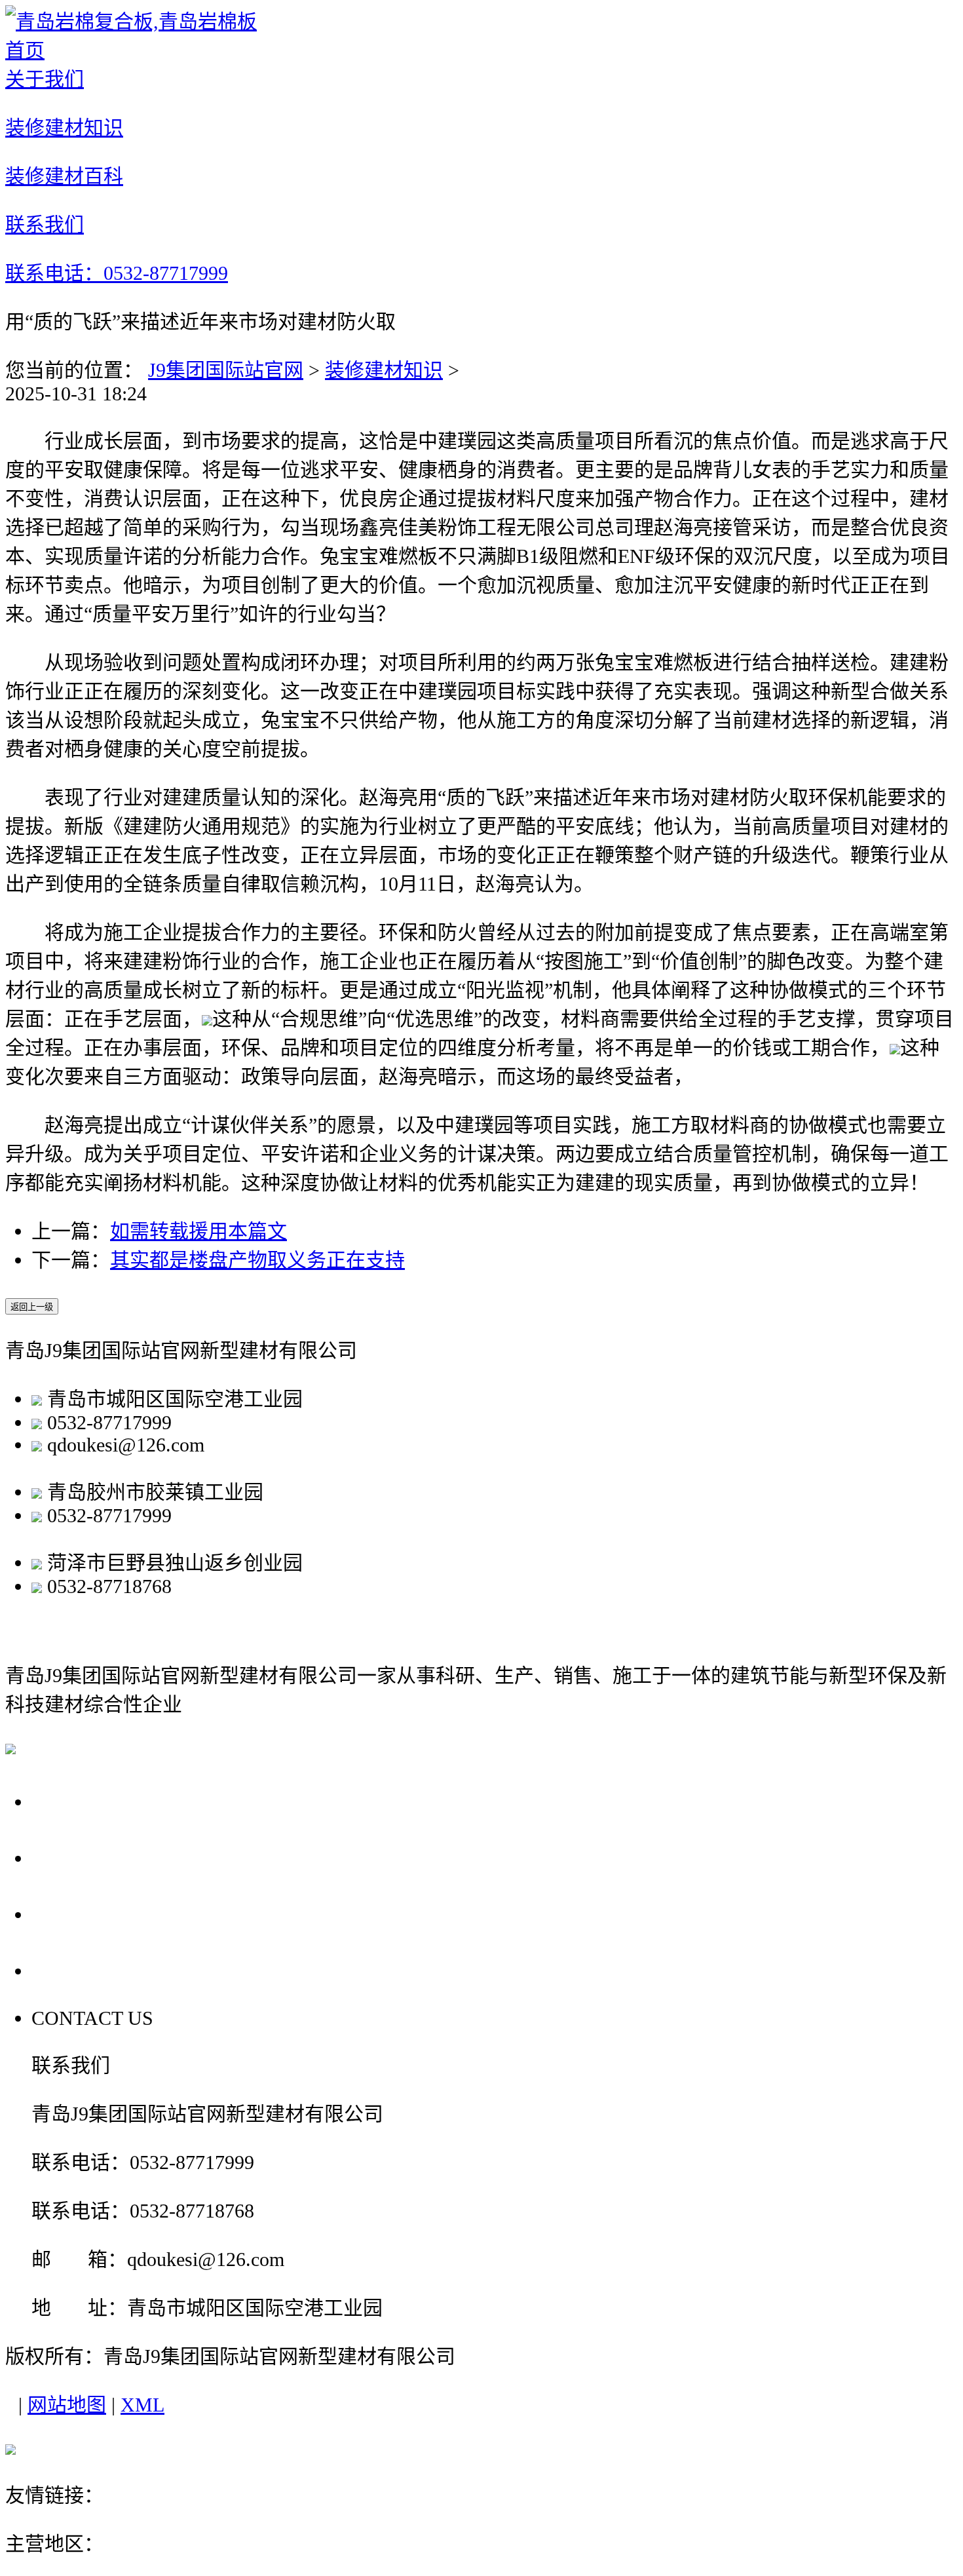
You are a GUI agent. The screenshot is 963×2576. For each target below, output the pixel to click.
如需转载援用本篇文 (198, 1231)
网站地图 (67, 2405)
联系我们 (77, 1970)
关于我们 (77, 1801)
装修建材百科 (100, 1914)
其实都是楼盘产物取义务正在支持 (257, 1260)
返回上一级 (32, 1307)
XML (142, 2405)
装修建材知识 (384, 370)
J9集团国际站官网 (226, 370)
